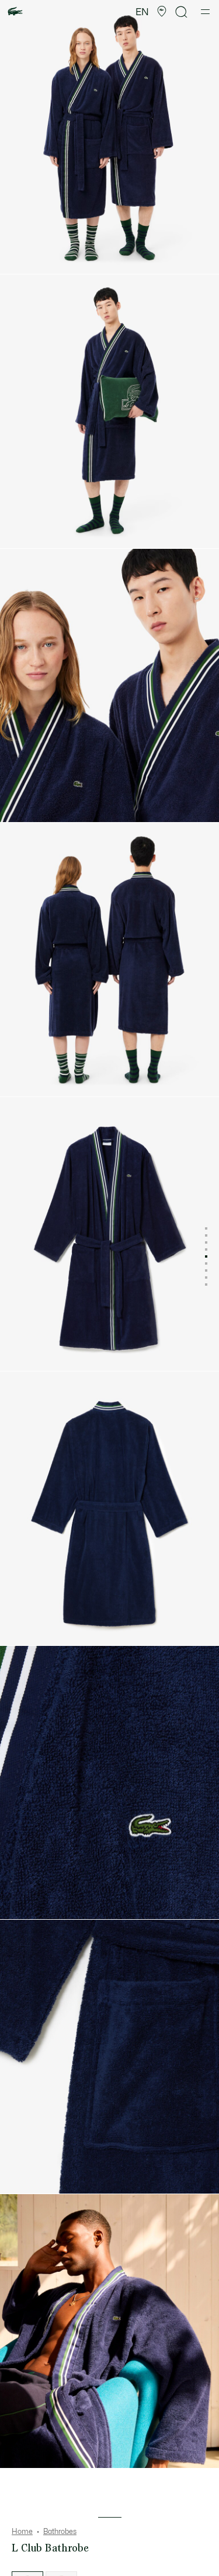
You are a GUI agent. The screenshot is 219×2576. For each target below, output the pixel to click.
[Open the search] (182, 12)
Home (22, 2532)
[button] (162, 12)
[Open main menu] (205, 12)
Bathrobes (60, 2532)
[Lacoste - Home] (15, 12)
